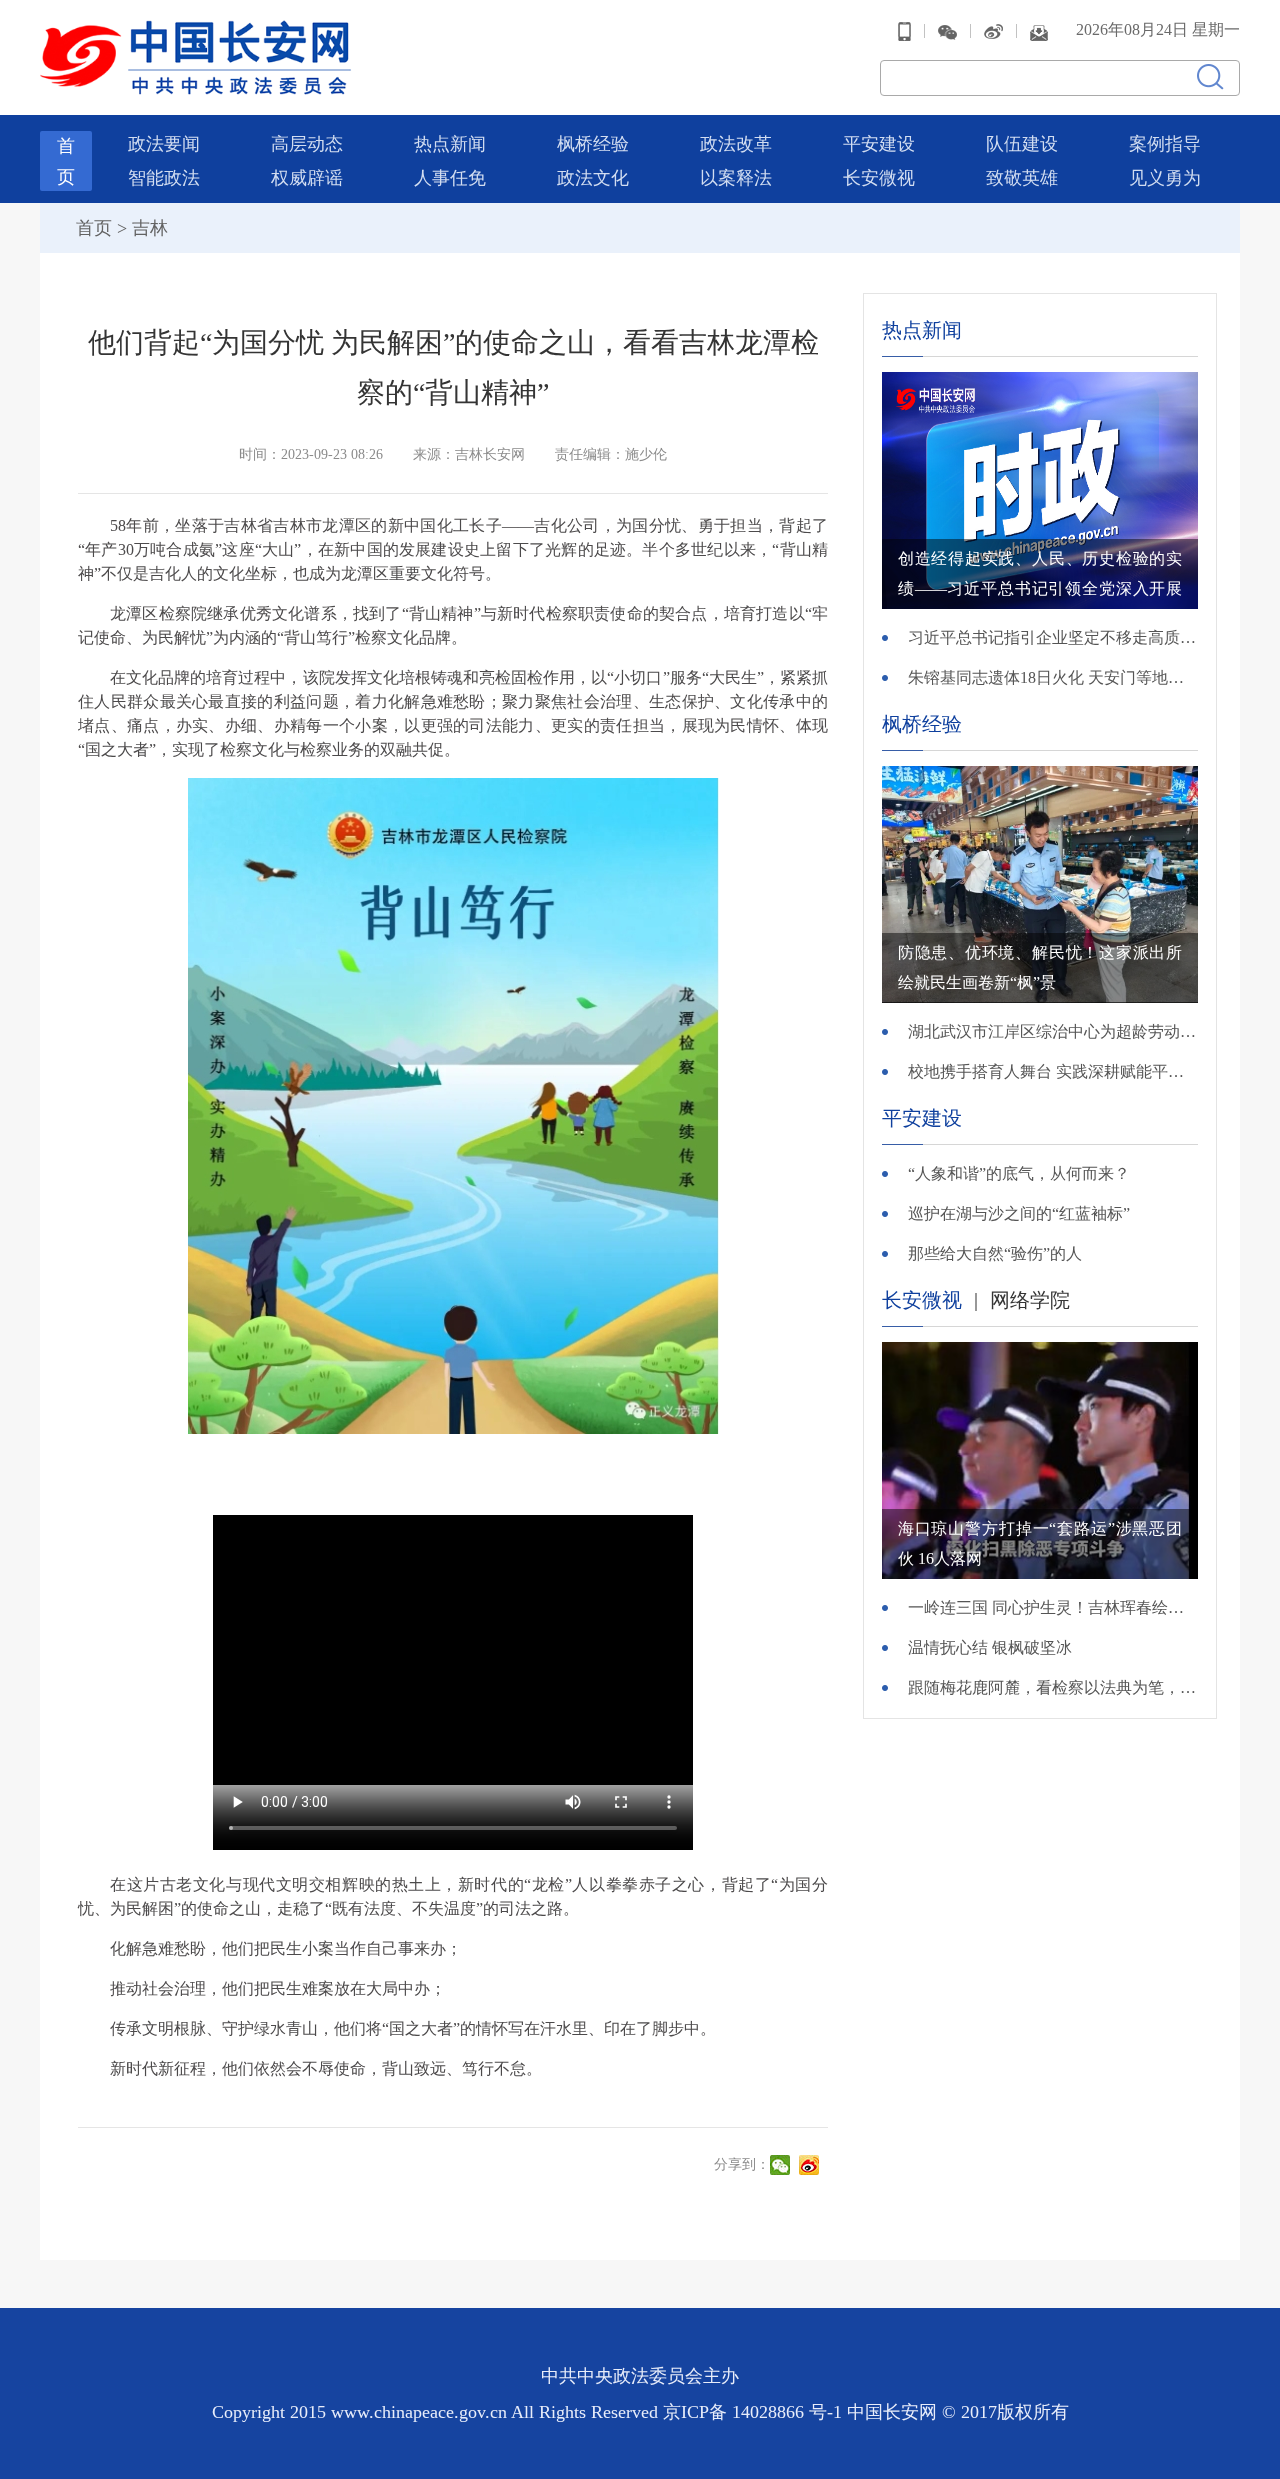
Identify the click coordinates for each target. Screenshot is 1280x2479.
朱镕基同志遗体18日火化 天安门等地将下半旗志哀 (1053, 677)
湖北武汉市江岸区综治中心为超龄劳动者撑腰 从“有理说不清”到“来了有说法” (1053, 1031)
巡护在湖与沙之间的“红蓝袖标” (1019, 1213)
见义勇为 (1165, 178)
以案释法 (736, 178)
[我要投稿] (1039, 30)
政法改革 (736, 144)
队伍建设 (1022, 144)
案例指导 (1165, 144)
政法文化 (593, 178)
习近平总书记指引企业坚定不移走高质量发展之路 (1053, 637)
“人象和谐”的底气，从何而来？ (1019, 1173)
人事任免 (450, 178)
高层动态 (307, 144)
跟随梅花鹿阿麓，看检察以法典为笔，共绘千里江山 (1053, 1687)
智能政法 (164, 178)
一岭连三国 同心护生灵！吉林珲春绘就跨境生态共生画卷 (1053, 1607)
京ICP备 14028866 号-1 (755, 2412)
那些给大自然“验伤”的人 (995, 1253)
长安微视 (879, 178)
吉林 (150, 228)
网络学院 (1030, 1300)
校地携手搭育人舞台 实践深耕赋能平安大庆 (1053, 1071)
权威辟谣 (307, 178)
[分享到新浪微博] (811, 2165)
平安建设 (879, 144)
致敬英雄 (1022, 178)
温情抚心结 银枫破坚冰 (990, 1647)
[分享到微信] (782, 2165)
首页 (94, 228)
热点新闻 (450, 144)
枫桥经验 (593, 144)
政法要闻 (164, 144)
